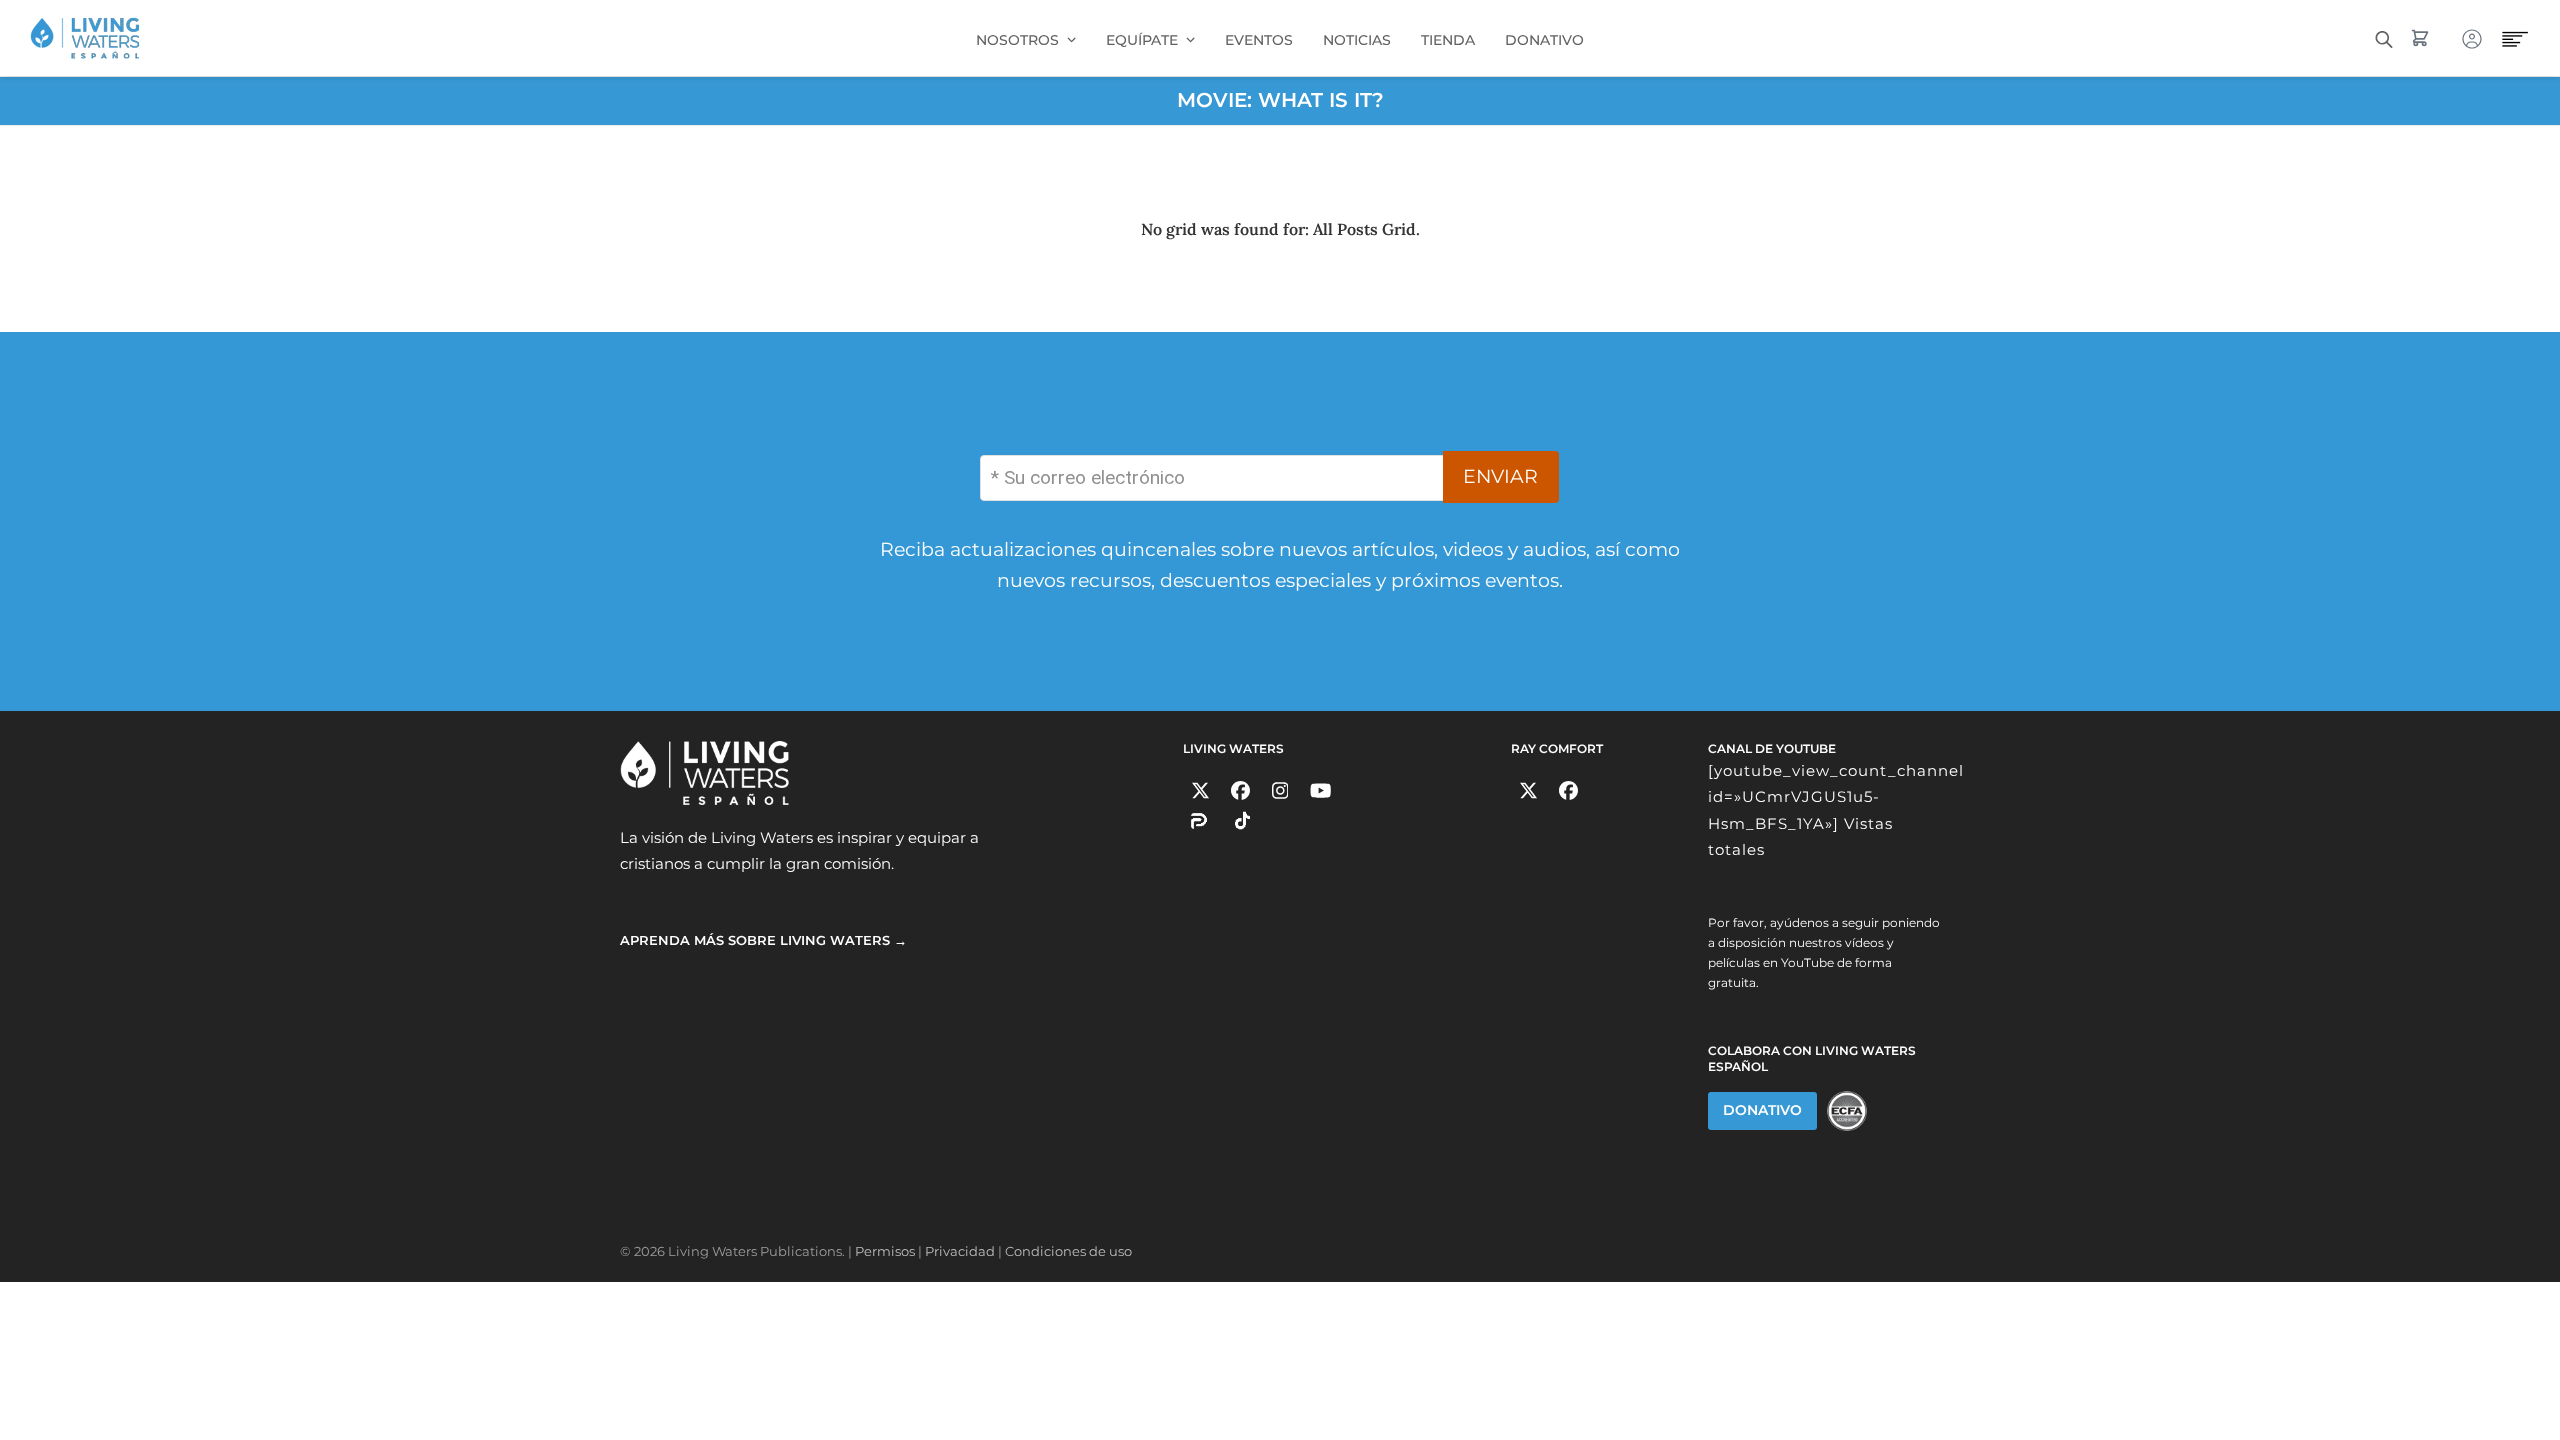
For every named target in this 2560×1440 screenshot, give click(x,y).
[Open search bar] (2384, 37)
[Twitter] (1200, 790)
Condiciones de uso (1068, 1251)
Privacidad (960, 1251)
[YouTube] (1320, 790)
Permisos (885, 1251)
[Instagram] (1280, 790)
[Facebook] (1240, 790)
